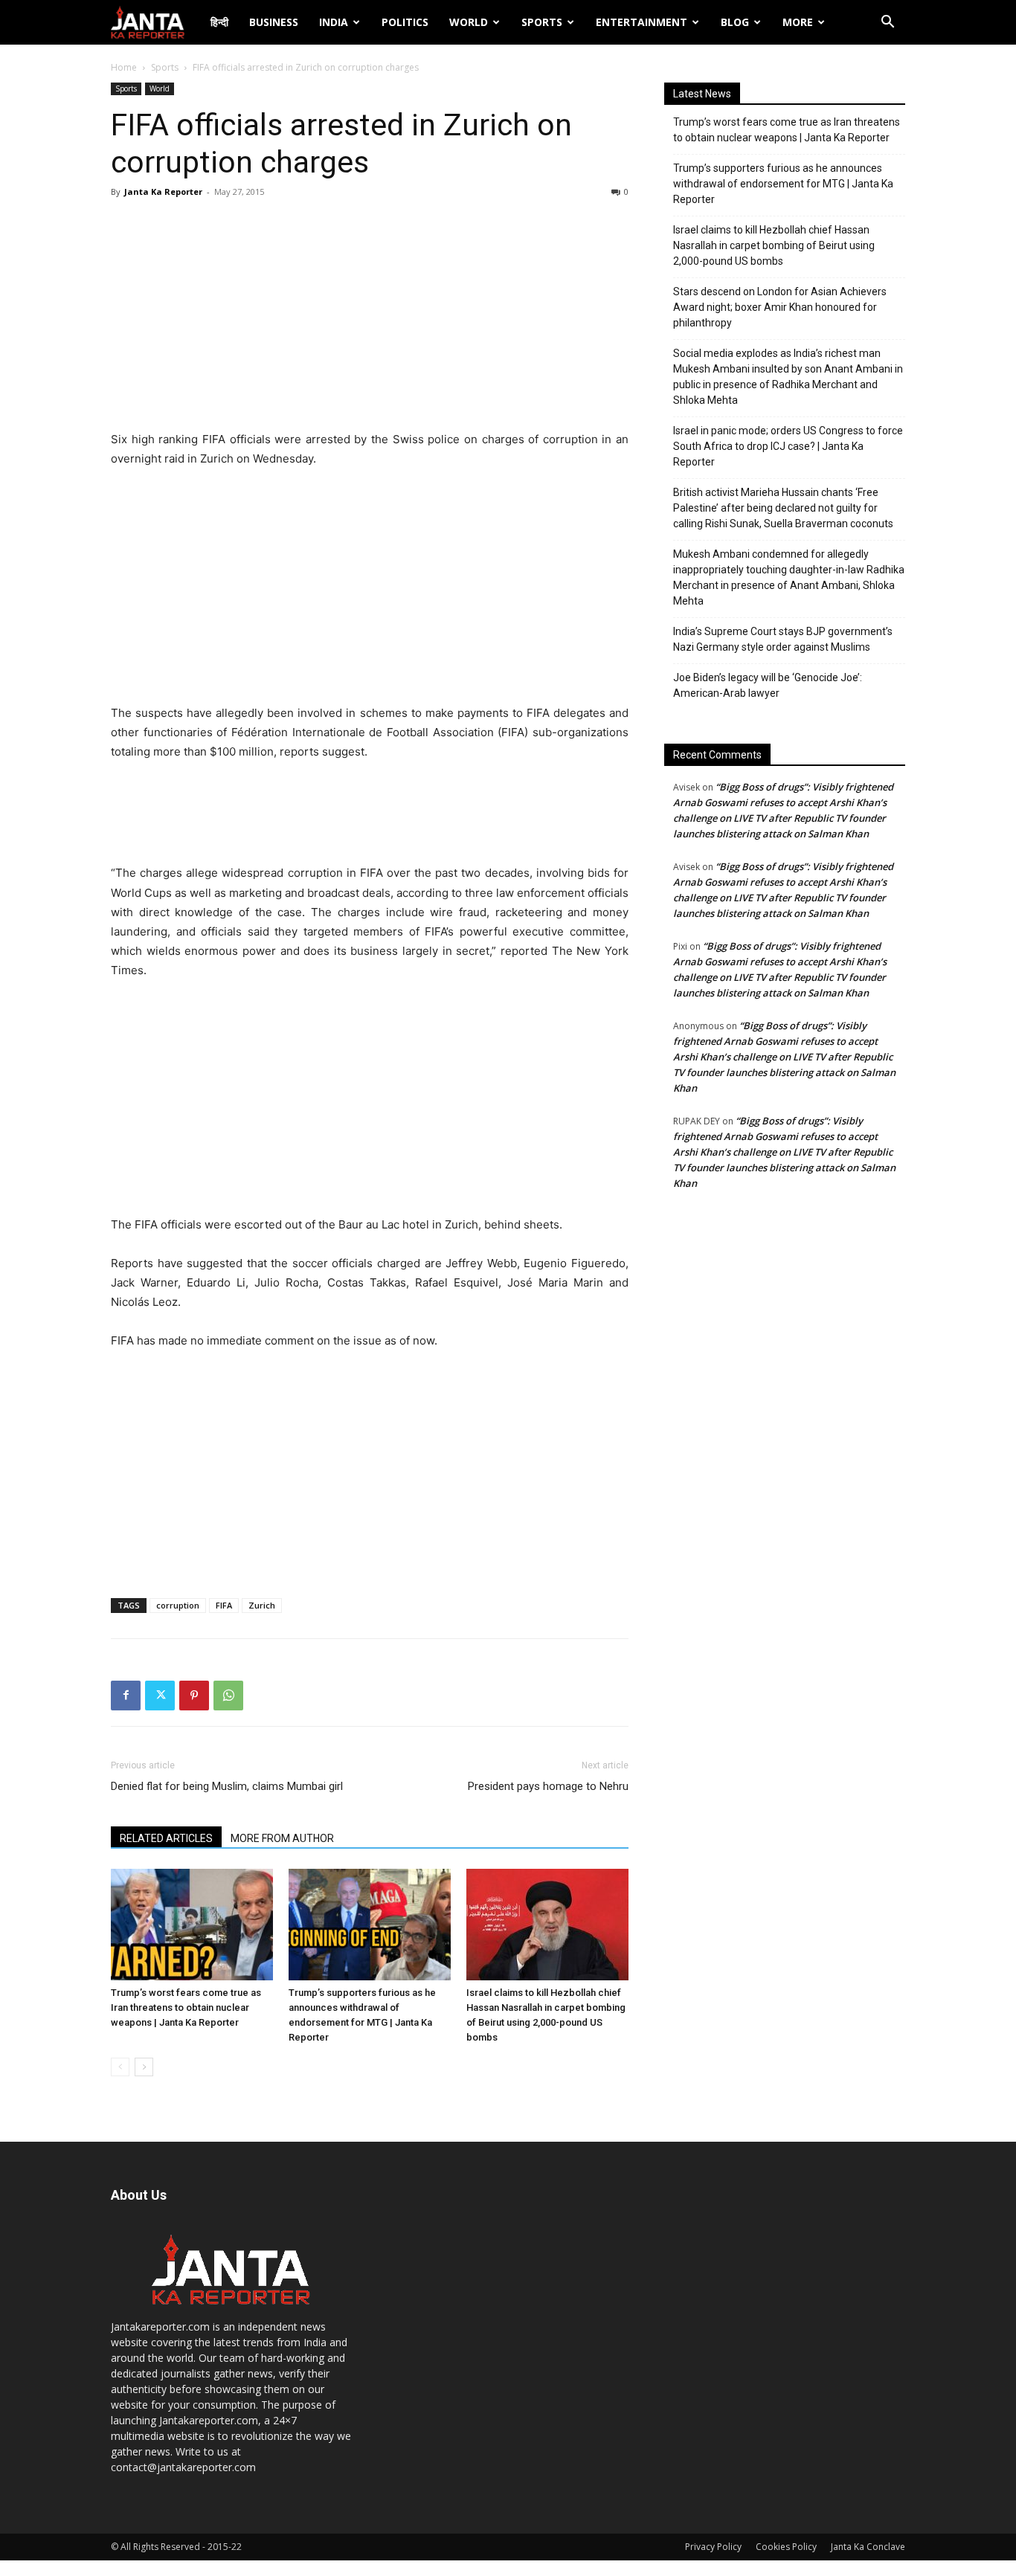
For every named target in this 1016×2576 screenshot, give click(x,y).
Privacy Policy (713, 2547)
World (469, 22)
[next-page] (144, 2067)
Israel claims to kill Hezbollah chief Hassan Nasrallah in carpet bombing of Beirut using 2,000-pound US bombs (774, 245)
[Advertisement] (370, 318)
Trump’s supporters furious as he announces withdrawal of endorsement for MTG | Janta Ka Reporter (783, 184)
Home (124, 67)
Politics (405, 22)
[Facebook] (126, 1696)
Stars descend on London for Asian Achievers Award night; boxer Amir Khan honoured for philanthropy (780, 307)
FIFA (224, 1605)
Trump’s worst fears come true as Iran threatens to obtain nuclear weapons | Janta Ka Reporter (186, 2007)
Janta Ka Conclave (868, 2547)
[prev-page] (120, 2067)
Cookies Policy (786, 2547)
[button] (887, 23)
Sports (542, 22)
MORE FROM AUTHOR (282, 1838)
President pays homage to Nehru (548, 1786)
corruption (178, 1605)
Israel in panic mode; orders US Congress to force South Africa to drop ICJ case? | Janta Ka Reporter (788, 446)
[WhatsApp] (228, 1696)
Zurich (262, 1605)
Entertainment (642, 22)
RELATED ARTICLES (166, 1838)
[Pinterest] (194, 1696)
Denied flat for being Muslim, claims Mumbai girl (227, 1786)
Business (274, 22)
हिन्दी (219, 22)
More (798, 22)
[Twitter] (160, 1696)
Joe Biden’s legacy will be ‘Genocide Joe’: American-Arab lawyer (768, 685)
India (334, 22)
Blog (735, 22)
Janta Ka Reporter (163, 191)
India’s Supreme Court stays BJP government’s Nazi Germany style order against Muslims (783, 639)
